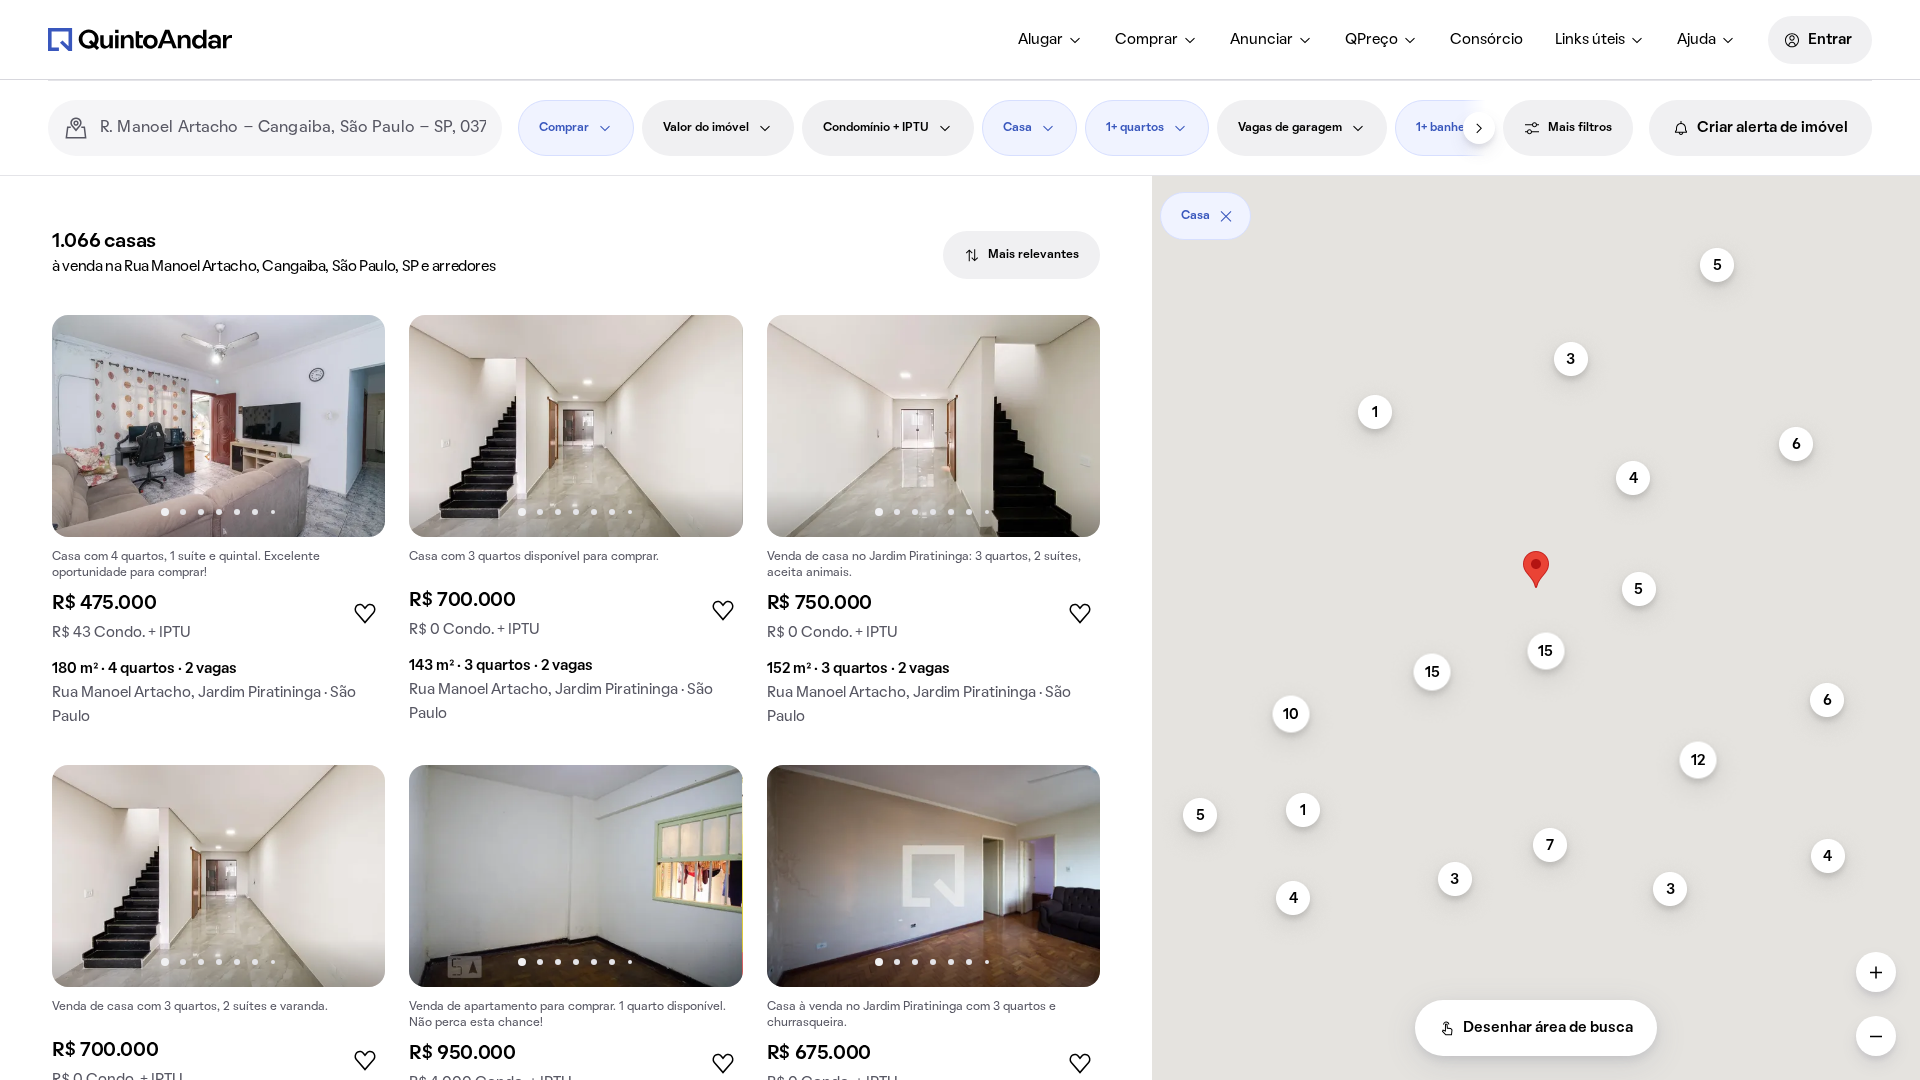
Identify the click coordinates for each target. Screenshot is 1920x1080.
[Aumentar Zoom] (1876, 972)
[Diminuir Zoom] (1876, 1036)
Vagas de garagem (1290, 128)
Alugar (1040, 40)
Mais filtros (1580, 128)
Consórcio (1486, 40)
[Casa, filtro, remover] (1226, 216)
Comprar (1146, 40)
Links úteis (1590, 40)
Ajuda (1696, 40)
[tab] (1021, 255)
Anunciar (1261, 40)
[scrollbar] (1536, 208)
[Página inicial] (140, 39)
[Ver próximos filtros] (1479, 128)
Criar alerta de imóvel (1772, 128)
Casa (1017, 128)
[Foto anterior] (88, 426)
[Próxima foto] (349, 426)
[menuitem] (1050, 40)
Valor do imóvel (706, 128)
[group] (218, 528)
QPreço (1371, 40)
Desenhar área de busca (1548, 1028)
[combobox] (293, 128)
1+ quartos (1135, 128)
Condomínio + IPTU (876, 128)
